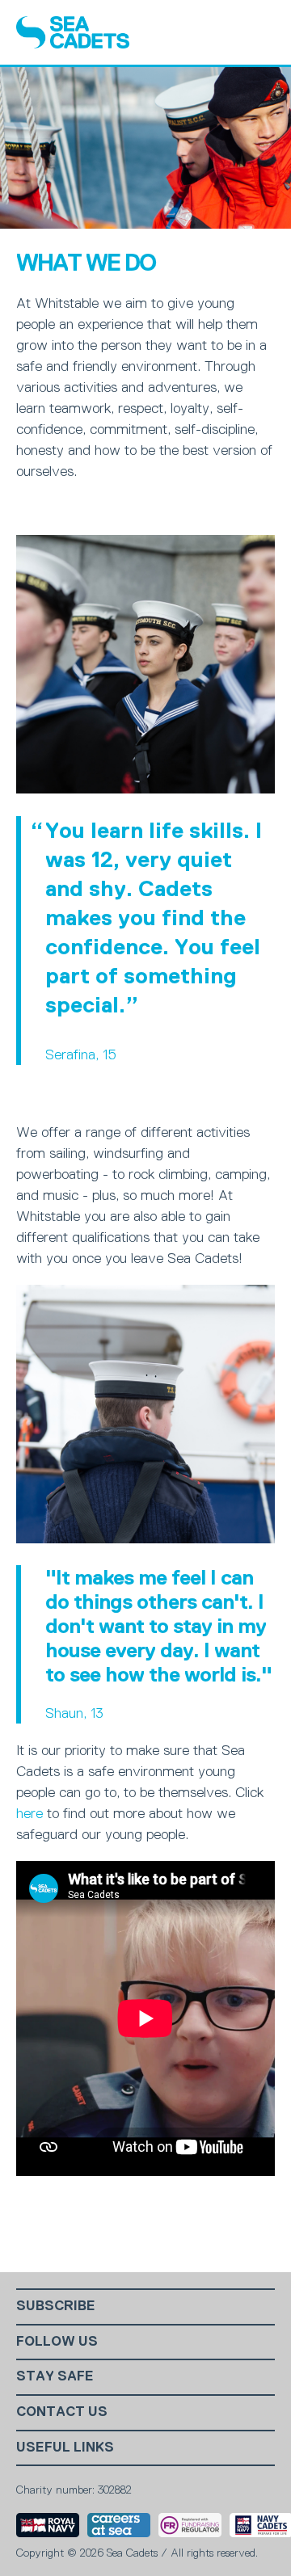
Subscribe (56, 2306)
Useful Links (65, 2447)
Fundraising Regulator (190, 2525)
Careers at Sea (119, 2525)
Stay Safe (55, 2376)
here (30, 1813)
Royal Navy (48, 2525)
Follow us (57, 2341)
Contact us (62, 2412)
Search (219, 32)
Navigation (260, 32)
